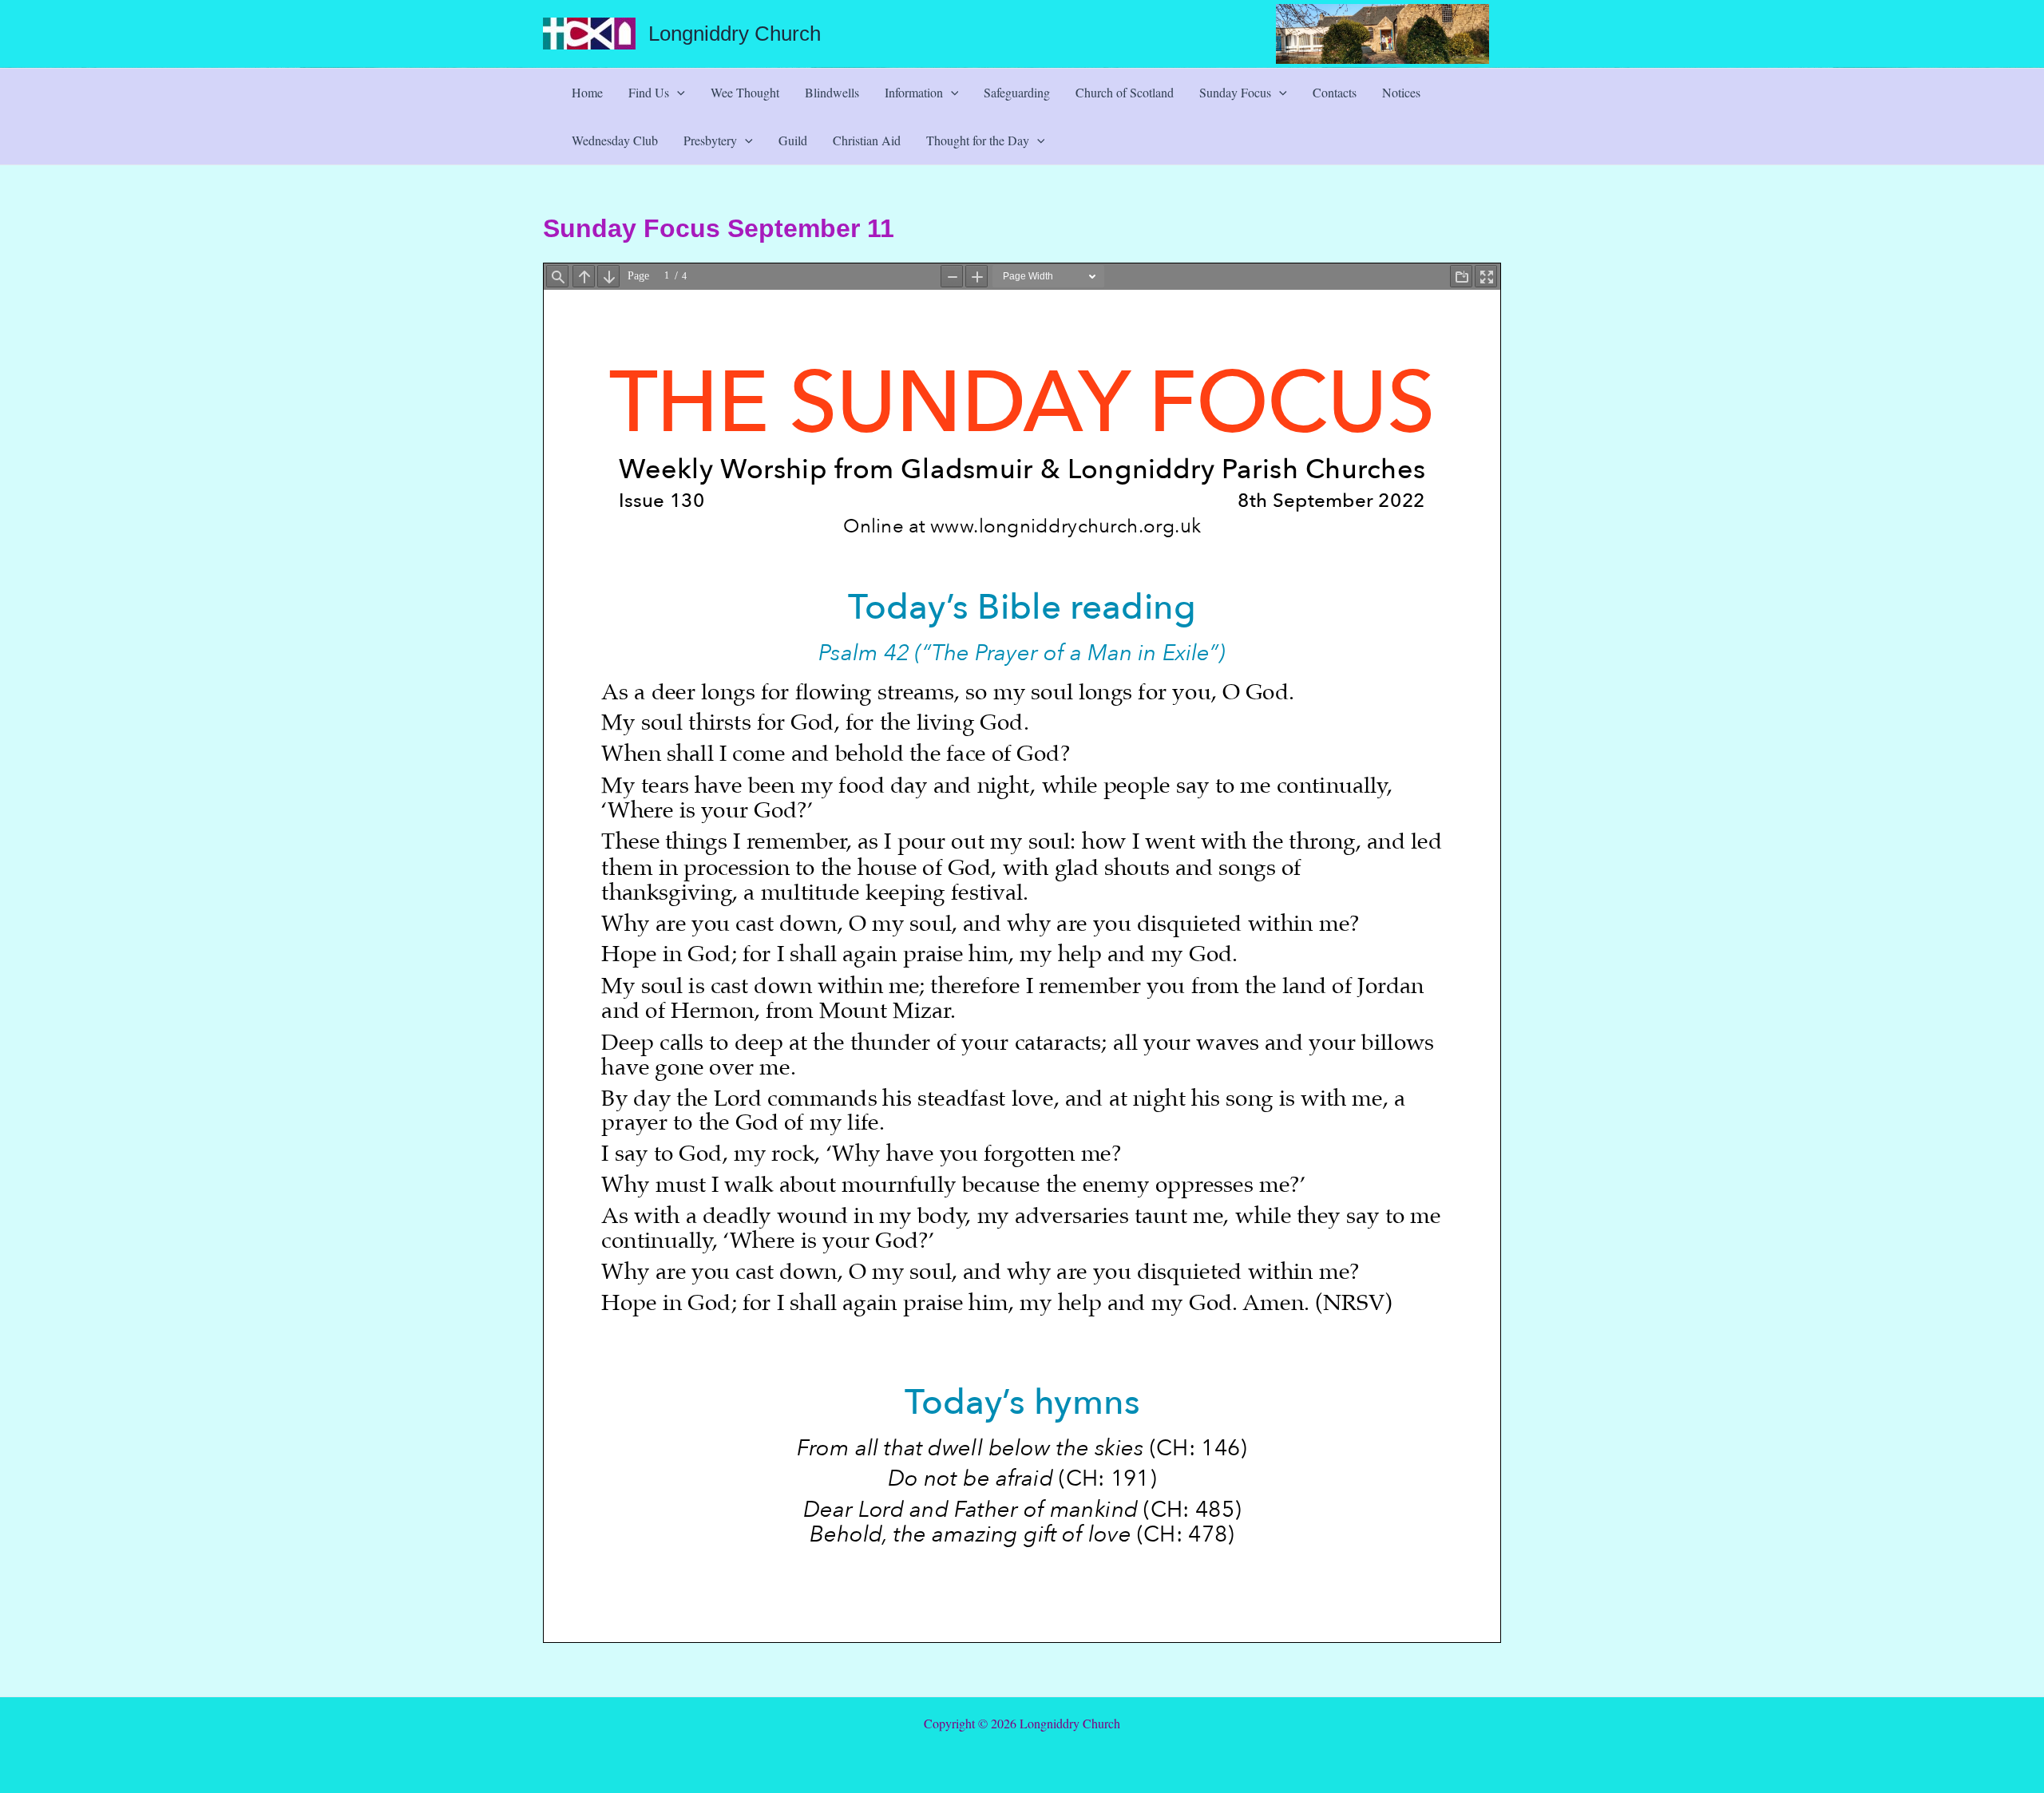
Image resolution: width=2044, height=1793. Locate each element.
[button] (677, 93)
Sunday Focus (1235, 92)
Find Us (649, 92)
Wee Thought (745, 92)
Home (587, 92)
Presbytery (710, 140)
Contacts (1335, 92)
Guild (793, 140)
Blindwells (832, 92)
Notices (1401, 92)
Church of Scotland (1125, 92)
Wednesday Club (615, 140)
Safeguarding (1017, 92)
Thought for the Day (978, 140)
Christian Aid (867, 140)
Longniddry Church (735, 34)
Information (914, 92)
